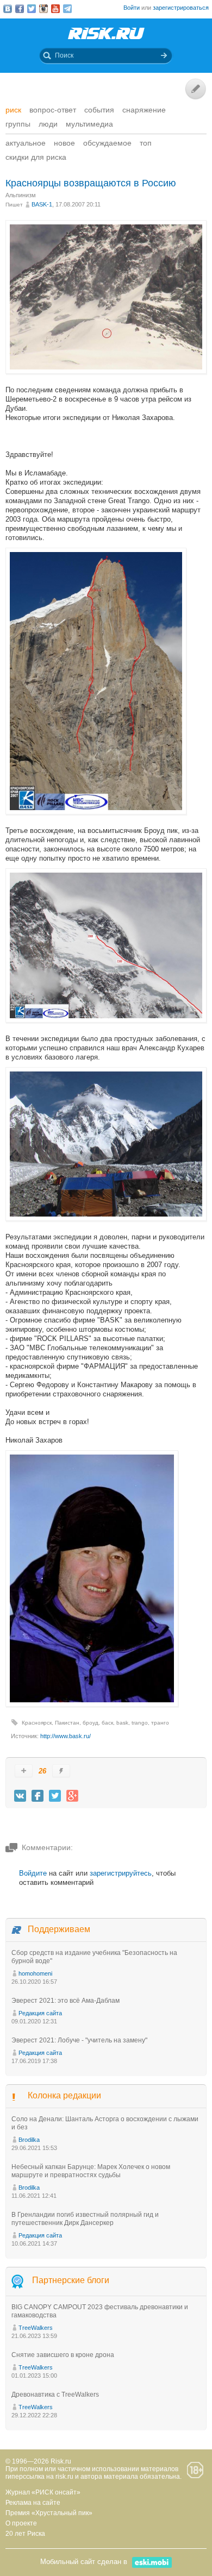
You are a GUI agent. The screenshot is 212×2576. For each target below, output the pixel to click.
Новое (64, 143)
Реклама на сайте (33, 2503)
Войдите (33, 1873)
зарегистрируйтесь (121, 1873)
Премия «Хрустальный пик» (49, 2513)
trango (140, 1723)
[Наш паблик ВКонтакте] (8, 9)
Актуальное (26, 143)
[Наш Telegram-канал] (67, 9)
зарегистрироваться (181, 8)
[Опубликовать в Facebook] (38, 1796)
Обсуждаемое (107, 143)
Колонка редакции (64, 2095)
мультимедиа (89, 124)
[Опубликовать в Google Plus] (72, 1796)
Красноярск (37, 1723)
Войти (132, 8)
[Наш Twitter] (32, 9)
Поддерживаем (59, 1929)
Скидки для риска (36, 157)
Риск (13, 110)
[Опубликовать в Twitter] (55, 1796)
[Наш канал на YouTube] (55, 9)
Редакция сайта (40, 2013)
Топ (146, 143)
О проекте (21, 2523)
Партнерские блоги (71, 2280)
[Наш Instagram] (43, 9)
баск (107, 1723)
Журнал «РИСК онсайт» (43, 2492)
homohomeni (35, 1973)
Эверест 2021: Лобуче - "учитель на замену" (79, 2040)
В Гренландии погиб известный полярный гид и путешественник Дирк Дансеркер (85, 2219)
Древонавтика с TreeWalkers (55, 2395)
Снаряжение (144, 110)
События (99, 110)
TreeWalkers (36, 2328)
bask (122, 1723)
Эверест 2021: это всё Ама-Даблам (66, 2001)
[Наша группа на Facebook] (20, 9)
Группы (18, 124)
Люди (48, 124)
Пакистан (67, 1723)
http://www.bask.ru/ (66, 1736)
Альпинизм (21, 195)
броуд (91, 1723)
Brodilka (29, 2140)
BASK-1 (42, 204)
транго (160, 1723)
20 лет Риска (25, 2534)
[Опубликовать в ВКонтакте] (20, 1796)
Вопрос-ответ (53, 110)
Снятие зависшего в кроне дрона (63, 2355)
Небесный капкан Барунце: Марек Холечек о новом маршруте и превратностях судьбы (91, 2171)
